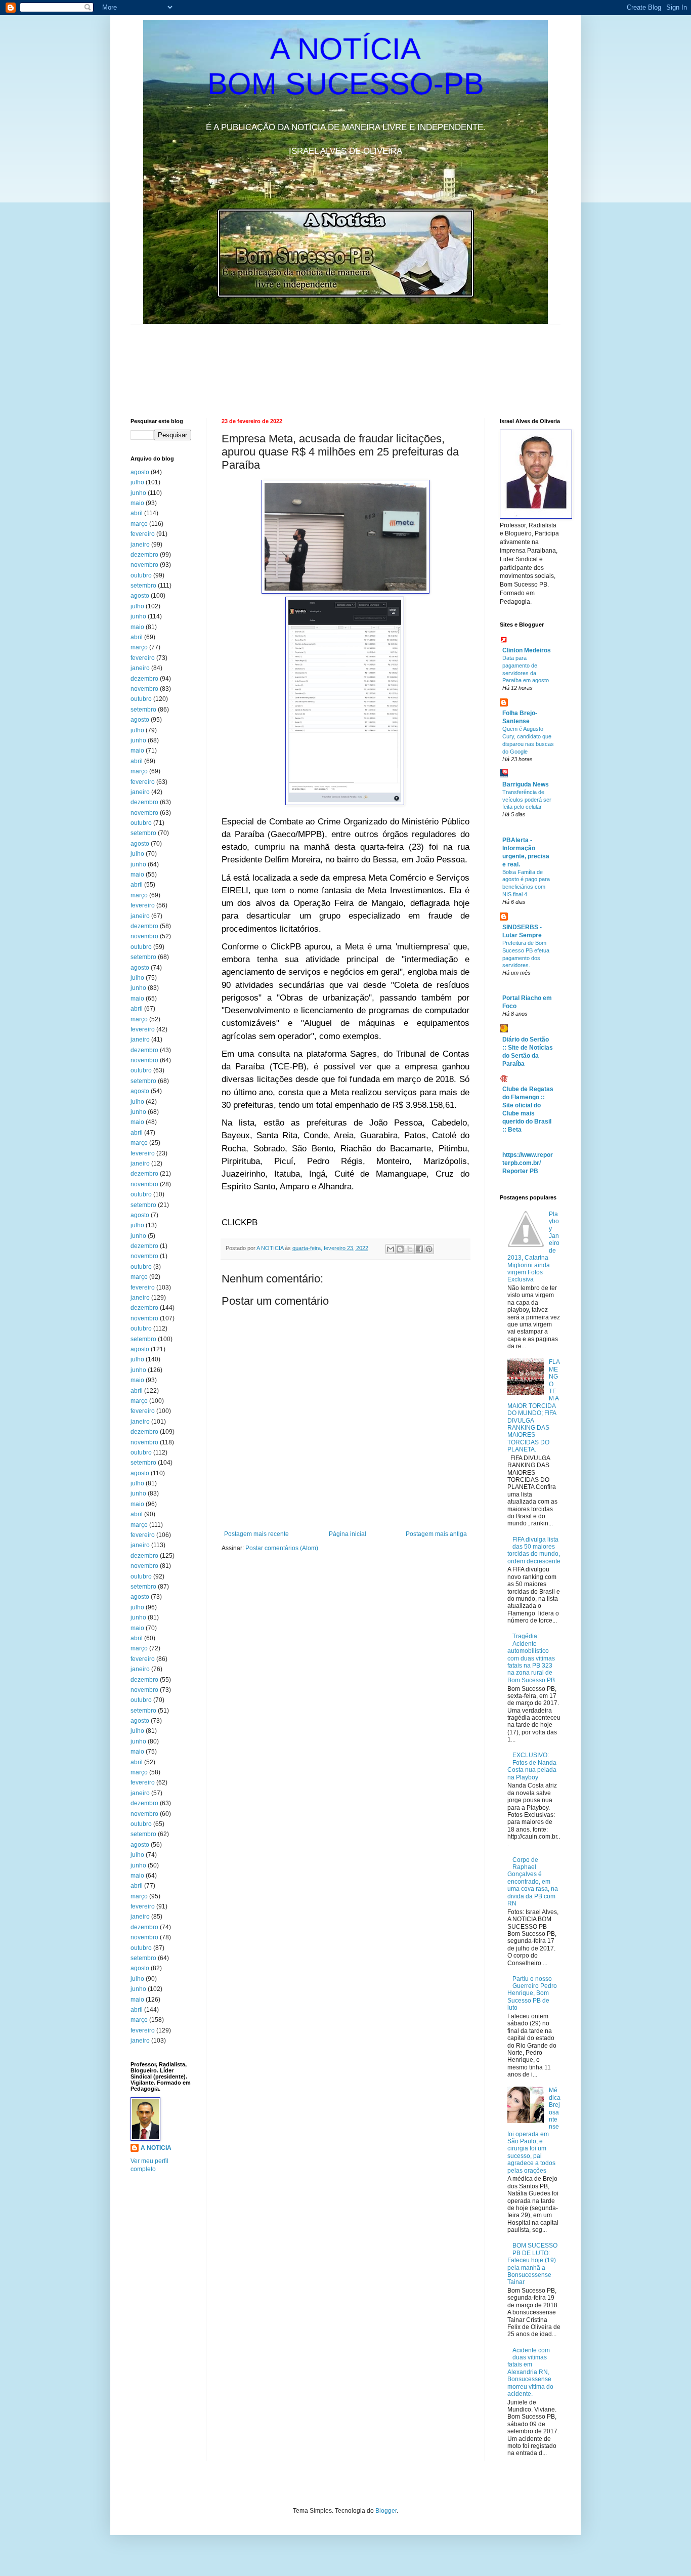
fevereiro (143, 534)
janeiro (140, 545)
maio (137, 503)
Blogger (386, 2511)
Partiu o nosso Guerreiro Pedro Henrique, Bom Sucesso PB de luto (532, 1993)
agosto (140, 472)
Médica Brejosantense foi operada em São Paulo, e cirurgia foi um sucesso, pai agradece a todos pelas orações (534, 2130)
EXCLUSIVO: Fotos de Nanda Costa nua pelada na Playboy (532, 1766)
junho (138, 493)
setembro (143, 586)
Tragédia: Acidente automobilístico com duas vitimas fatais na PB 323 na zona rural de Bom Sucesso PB (531, 1658)
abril (137, 513)
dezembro (144, 555)
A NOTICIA (271, 1248)
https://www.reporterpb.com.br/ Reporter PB (528, 1163)
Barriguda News (526, 784)
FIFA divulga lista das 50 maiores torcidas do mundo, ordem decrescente (534, 1550)
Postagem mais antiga (436, 1534)
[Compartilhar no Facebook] (419, 1249)
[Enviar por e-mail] (391, 1249)
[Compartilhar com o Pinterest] (429, 1249)
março (139, 524)
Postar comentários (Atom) (282, 1548)
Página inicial (348, 1534)
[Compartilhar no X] (410, 1249)
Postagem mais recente (256, 1534)
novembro (144, 565)
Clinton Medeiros (527, 650)
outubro (141, 575)
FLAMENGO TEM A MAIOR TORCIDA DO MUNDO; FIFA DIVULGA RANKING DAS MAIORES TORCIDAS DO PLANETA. (534, 1406)
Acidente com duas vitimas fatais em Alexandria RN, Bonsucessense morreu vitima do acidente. (530, 2372)
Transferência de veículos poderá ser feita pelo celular (527, 800)
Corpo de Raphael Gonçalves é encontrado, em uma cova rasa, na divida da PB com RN (533, 1882)
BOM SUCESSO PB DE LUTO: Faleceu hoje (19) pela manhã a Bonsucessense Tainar (532, 2264)
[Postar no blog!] (400, 1249)
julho (137, 482)
